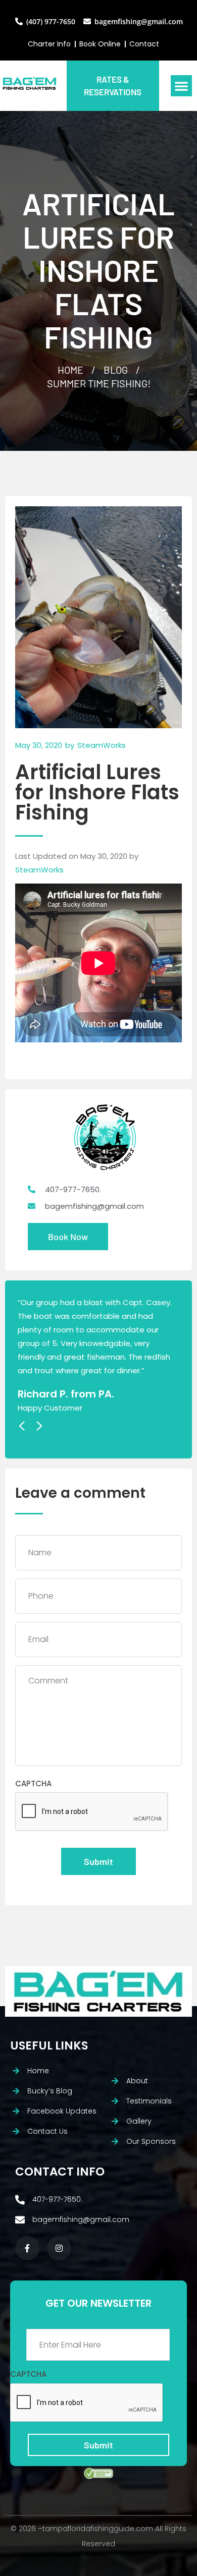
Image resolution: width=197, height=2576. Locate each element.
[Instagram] (59, 2248)
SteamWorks (39, 870)
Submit (98, 1861)
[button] (181, 86)
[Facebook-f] (27, 2248)
